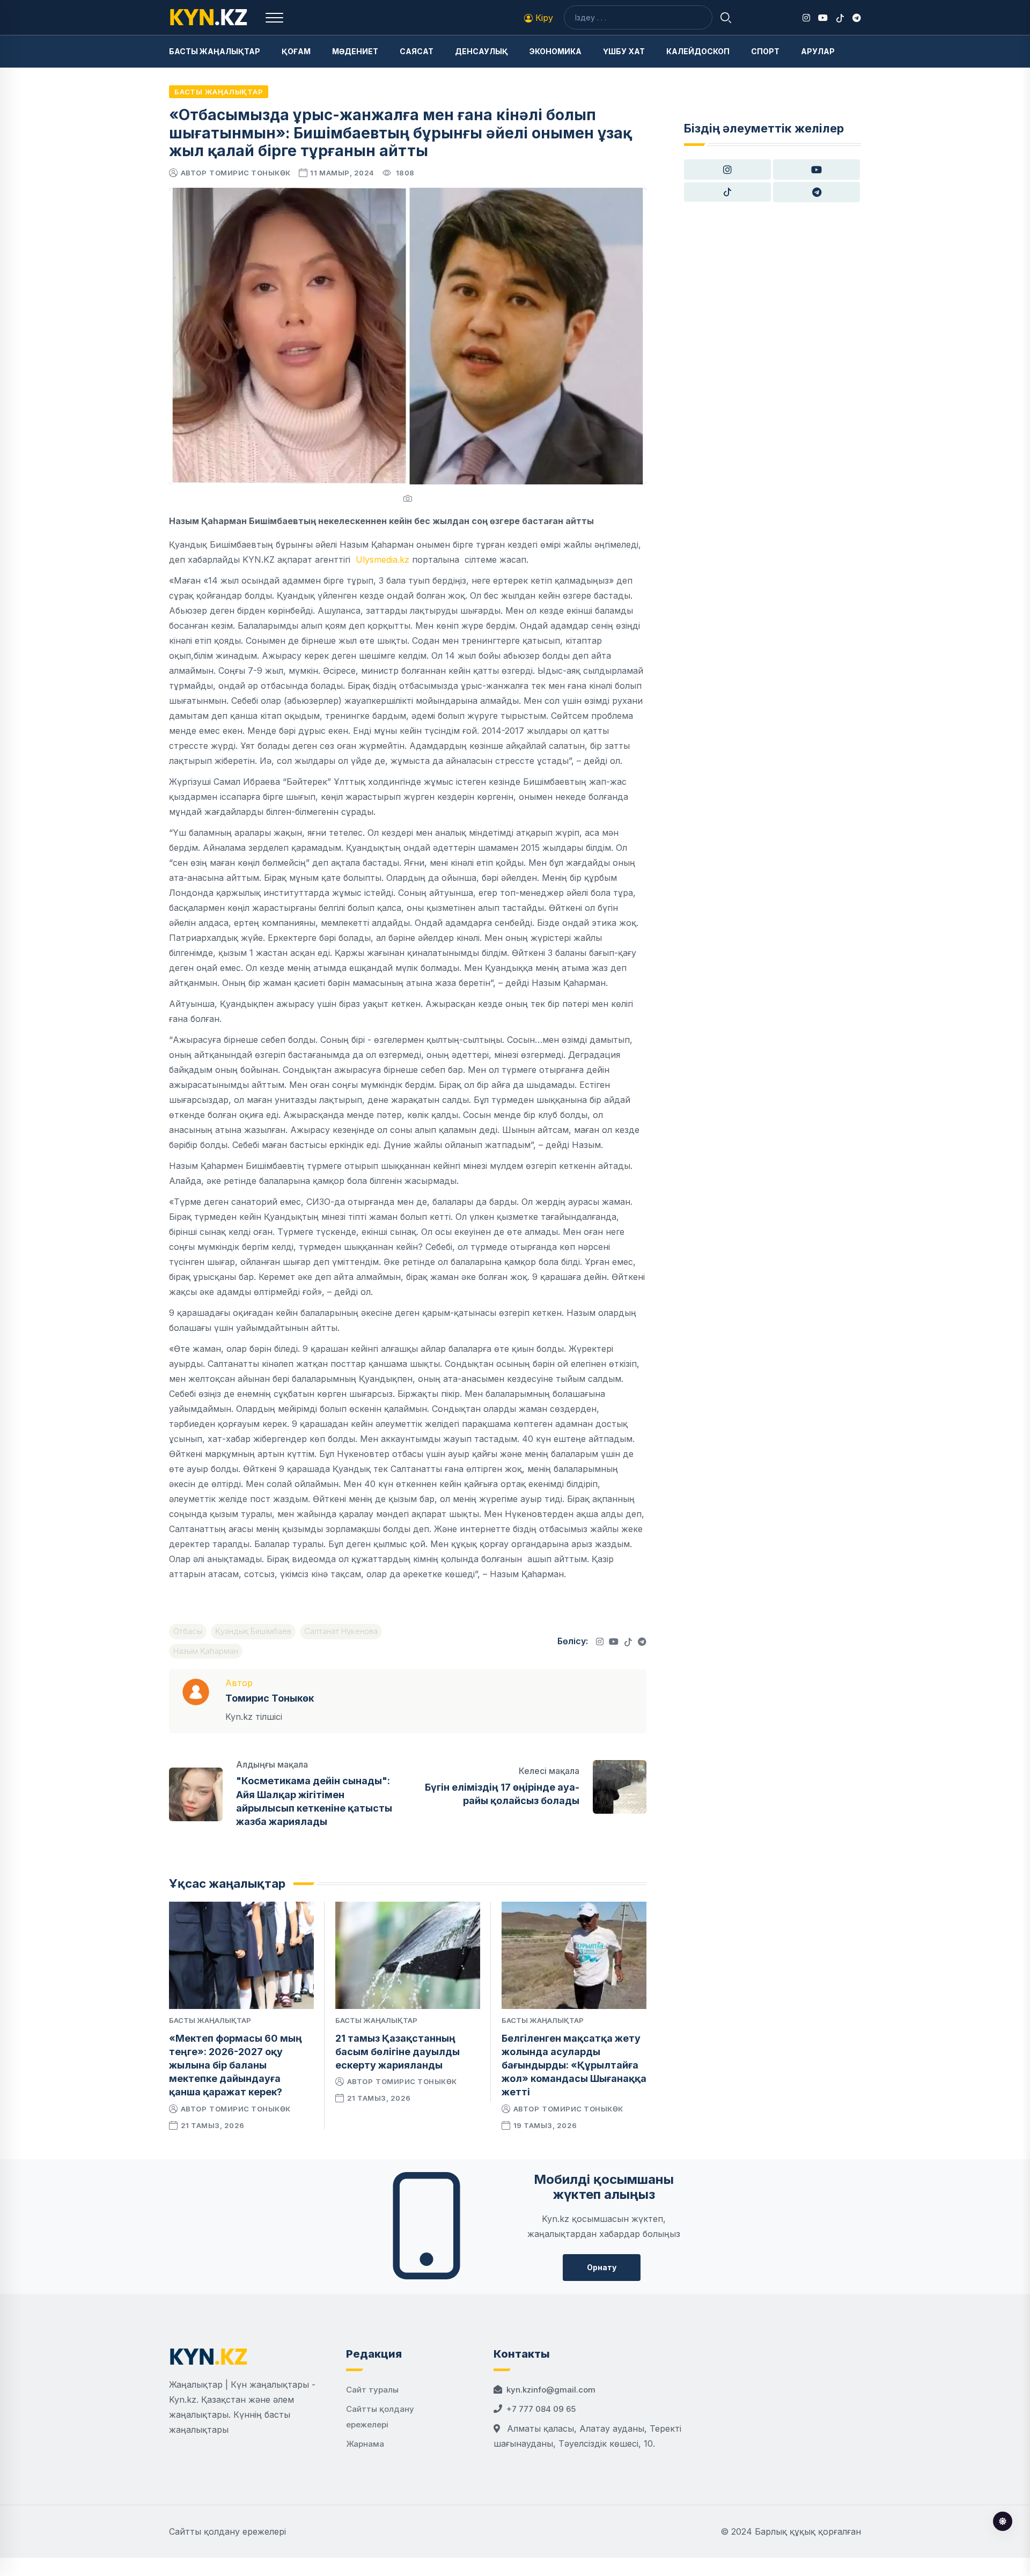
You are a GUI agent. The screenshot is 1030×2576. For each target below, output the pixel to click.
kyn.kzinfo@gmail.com (551, 2390)
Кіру (543, 18)
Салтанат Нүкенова (341, 1631)
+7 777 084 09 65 (541, 2409)
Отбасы (188, 1631)
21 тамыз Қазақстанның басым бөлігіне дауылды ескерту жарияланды (398, 2052)
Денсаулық (481, 51)
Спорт (765, 51)
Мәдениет (355, 51)
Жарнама (365, 2444)
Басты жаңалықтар (215, 51)
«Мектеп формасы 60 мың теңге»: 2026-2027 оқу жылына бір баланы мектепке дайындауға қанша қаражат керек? (236, 2065)
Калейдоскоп (698, 51)
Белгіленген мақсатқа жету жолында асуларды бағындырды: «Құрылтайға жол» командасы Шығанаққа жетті (574, 2065)
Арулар (818, 51)
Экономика (556, 51)
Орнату (602, 2267)
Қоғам (296, 51)
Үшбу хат (624, 51)
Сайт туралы (372, 2390)
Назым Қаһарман (206, 1651)
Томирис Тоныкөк (250, 173)
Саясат (417, 51)
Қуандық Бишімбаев (253, 1631)
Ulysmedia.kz (382, 560)
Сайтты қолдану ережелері (227, 2531)
